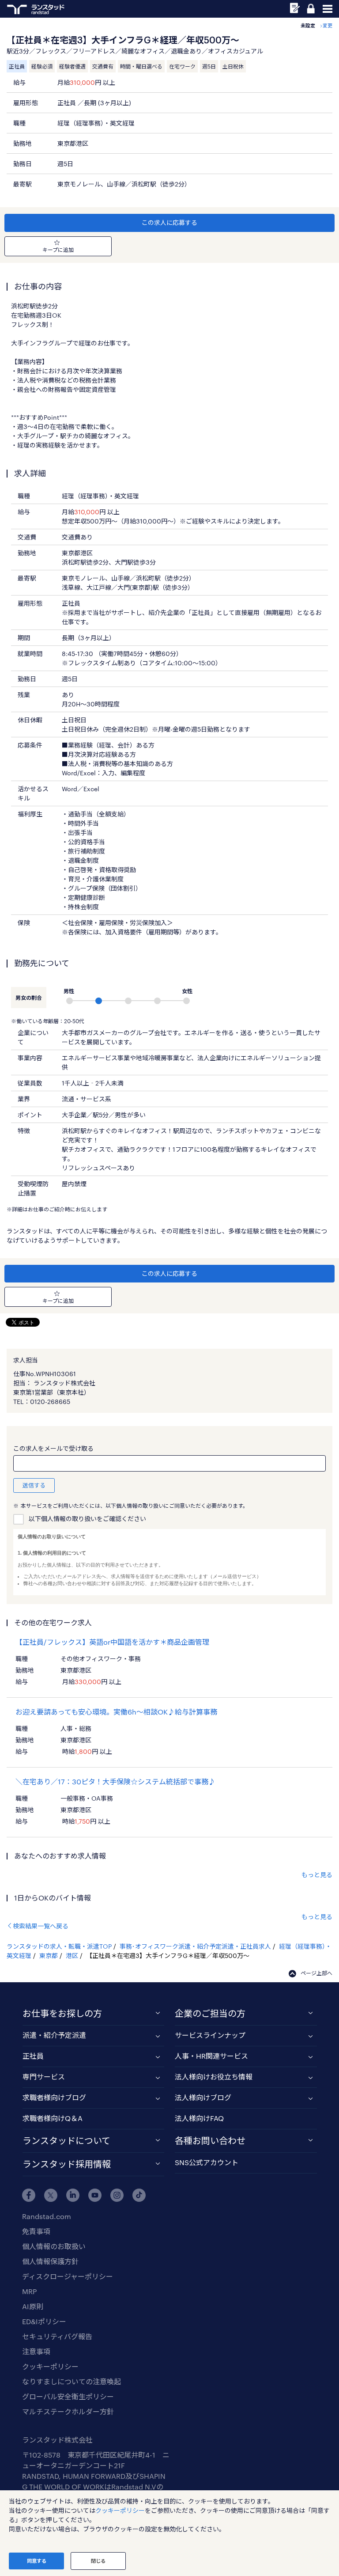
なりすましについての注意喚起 (72, 2381)
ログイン (311, 9)
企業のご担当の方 (210, 2013)
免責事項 (36, 2231)
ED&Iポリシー (44, 2321)
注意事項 (36, 2351)
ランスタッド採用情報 (67, 2164)
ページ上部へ (316, 1973)
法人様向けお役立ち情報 (214, 2077)
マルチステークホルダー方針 (68, 2411)
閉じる (98, 2561)
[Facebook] (29, 2195)
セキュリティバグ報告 (57, 2336)
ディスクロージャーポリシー (68, 2276)
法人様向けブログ (203, 2097)
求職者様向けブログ (54, 2097)
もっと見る (317, 1875)
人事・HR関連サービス (211, 2056)
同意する (37, 2561)
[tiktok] (139, 2195)
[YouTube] (95, 2195)
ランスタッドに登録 (295, 8)
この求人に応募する (169, 222)
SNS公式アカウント (207, 2162)
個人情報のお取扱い (54, 2246)
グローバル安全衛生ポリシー (68, 2396)
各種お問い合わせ (210, 2140)
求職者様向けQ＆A (53, 2118)
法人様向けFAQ (199, 2118)
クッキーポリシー (50, 2366)
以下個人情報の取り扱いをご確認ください (87, 1519)
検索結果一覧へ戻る (41, 1926)
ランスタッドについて (66, 2140)
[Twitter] (51, 2195)
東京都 (49, 1956)
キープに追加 (58, 250)
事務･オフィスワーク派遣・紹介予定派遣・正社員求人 (195, 1946)
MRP (29, 2291)
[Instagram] (117, 2195)
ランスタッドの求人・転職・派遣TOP (59, 1946)
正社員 (33, 2056)
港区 (72, 1956)
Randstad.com (47, 2216)
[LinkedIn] (73, 2195)
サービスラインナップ (210, 2035)
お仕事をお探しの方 (62, 2013)
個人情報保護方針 (50, 2261)
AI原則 (33, 2306)
